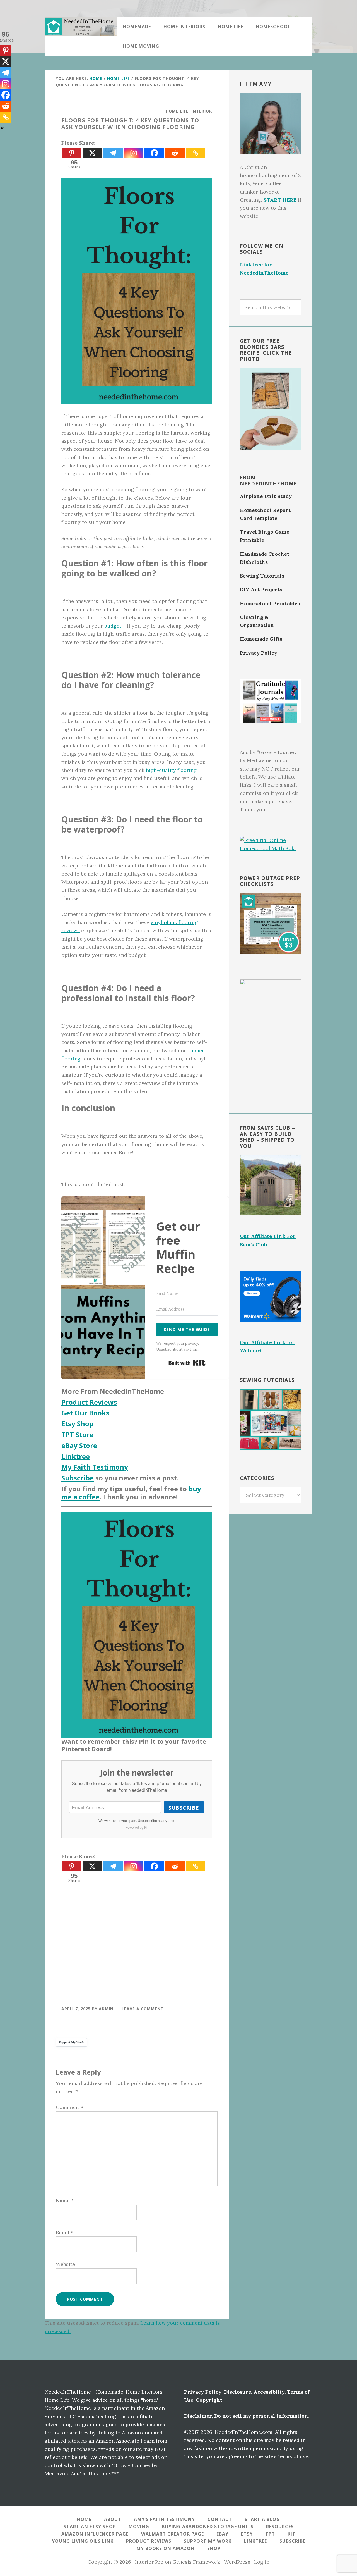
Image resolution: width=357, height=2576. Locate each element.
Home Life (177, 111)
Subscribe (78, 1478)
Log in (262, 2562)
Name (65, 2201)
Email (65, 2232)
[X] (92, 153)
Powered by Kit (137, 1827)
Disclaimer (198, 2416)
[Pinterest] (72, 153)
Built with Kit (187, 1363)
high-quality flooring (171, 770)
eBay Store (79, 1445)
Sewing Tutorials (262, 576)
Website (65, 2264)
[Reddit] (175, 153)
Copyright (209, 2400)
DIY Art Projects (261, 589)
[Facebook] (154, 153)
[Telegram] (113, 153)
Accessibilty (269, 2392)
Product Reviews (89, 1402)
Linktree (76, 1456)
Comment (69, 2107)
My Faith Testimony (95, 1467)
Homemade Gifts (261, 639)
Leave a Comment (143, 2009)
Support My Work (71, 2042)
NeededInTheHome (81, 27)
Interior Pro (149, 2562)
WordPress (237, 2562)
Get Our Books (85, 1413)
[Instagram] (134, 153)
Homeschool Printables (270, 603)
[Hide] (2, 128)
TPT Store (77, 1434)
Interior (202, 111)
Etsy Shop (77, 1424)
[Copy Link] (196, 153)
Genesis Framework (196, 2562)
